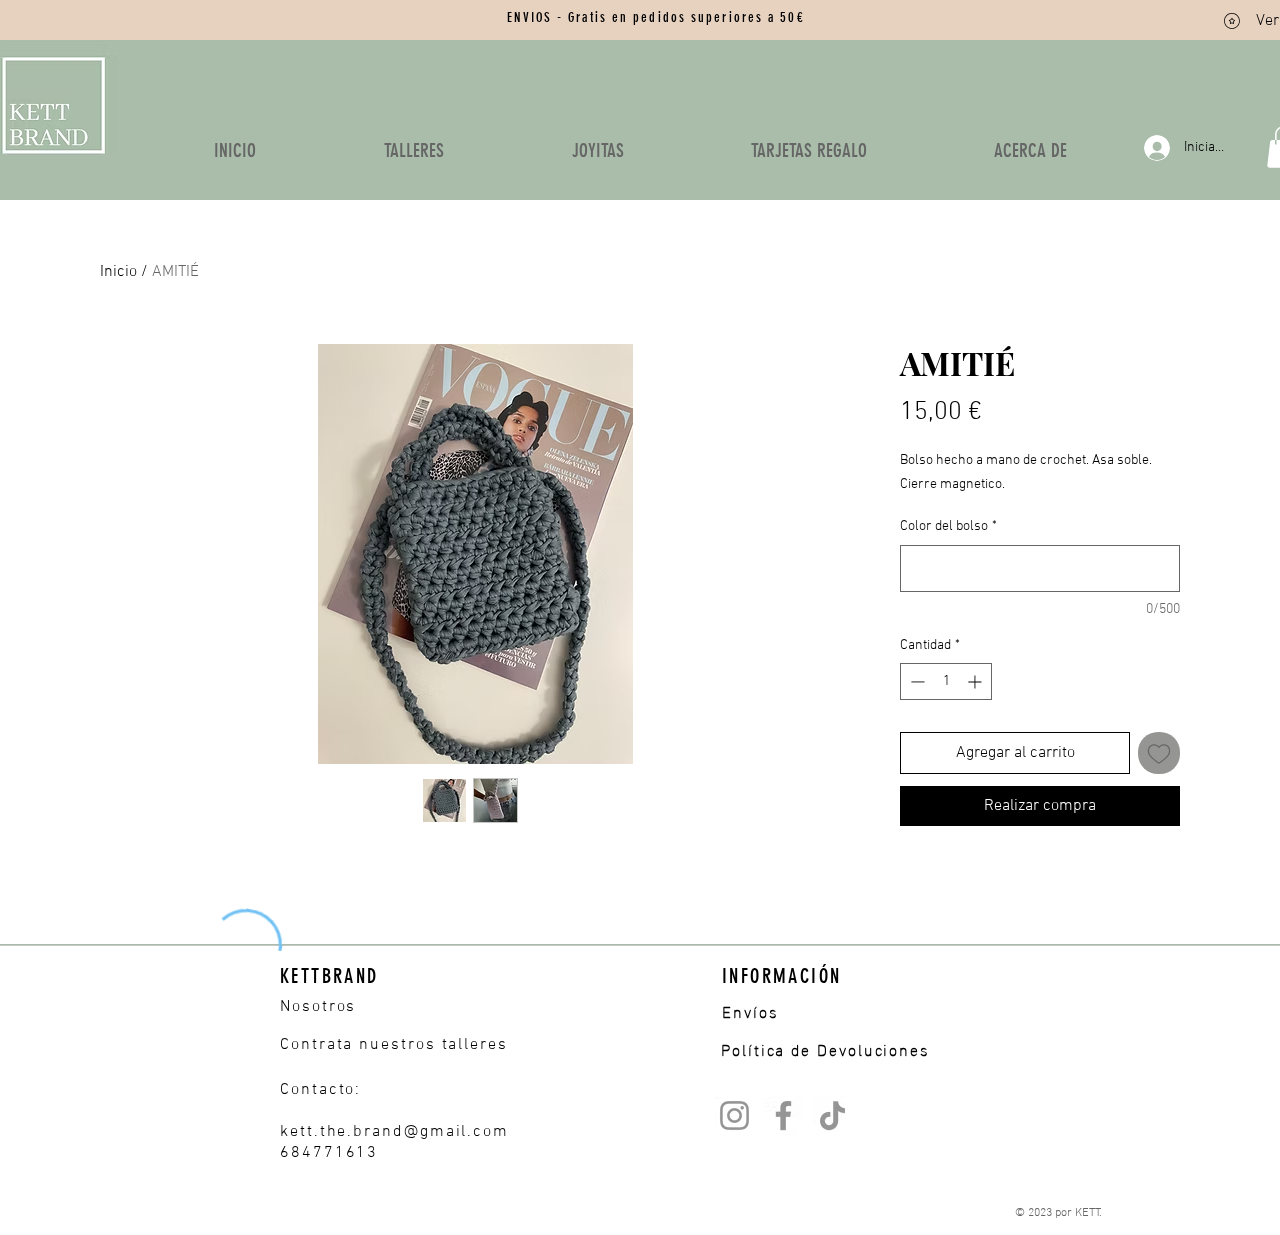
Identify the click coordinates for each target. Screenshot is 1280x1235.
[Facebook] (783, 1115)
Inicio (118, 272)
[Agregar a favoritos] (1159, 753)
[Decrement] (915, 681)
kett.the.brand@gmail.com (394, 1132)
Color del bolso (948, 526)
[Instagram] (734, 1115)
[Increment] (976, 681)
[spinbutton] (946, 681)
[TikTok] (832, 1115)
